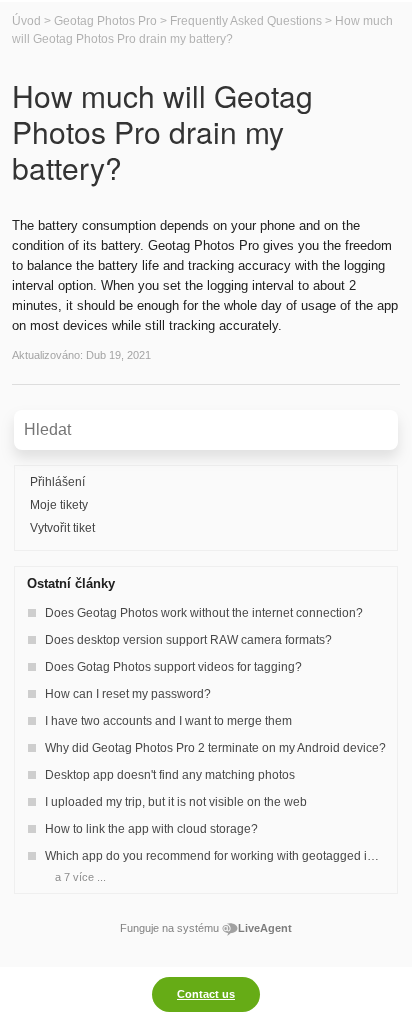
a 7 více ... (80, 877)
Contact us (206, 994)
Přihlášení (57, 482)
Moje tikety (59, 505)
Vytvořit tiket (62, 528)
